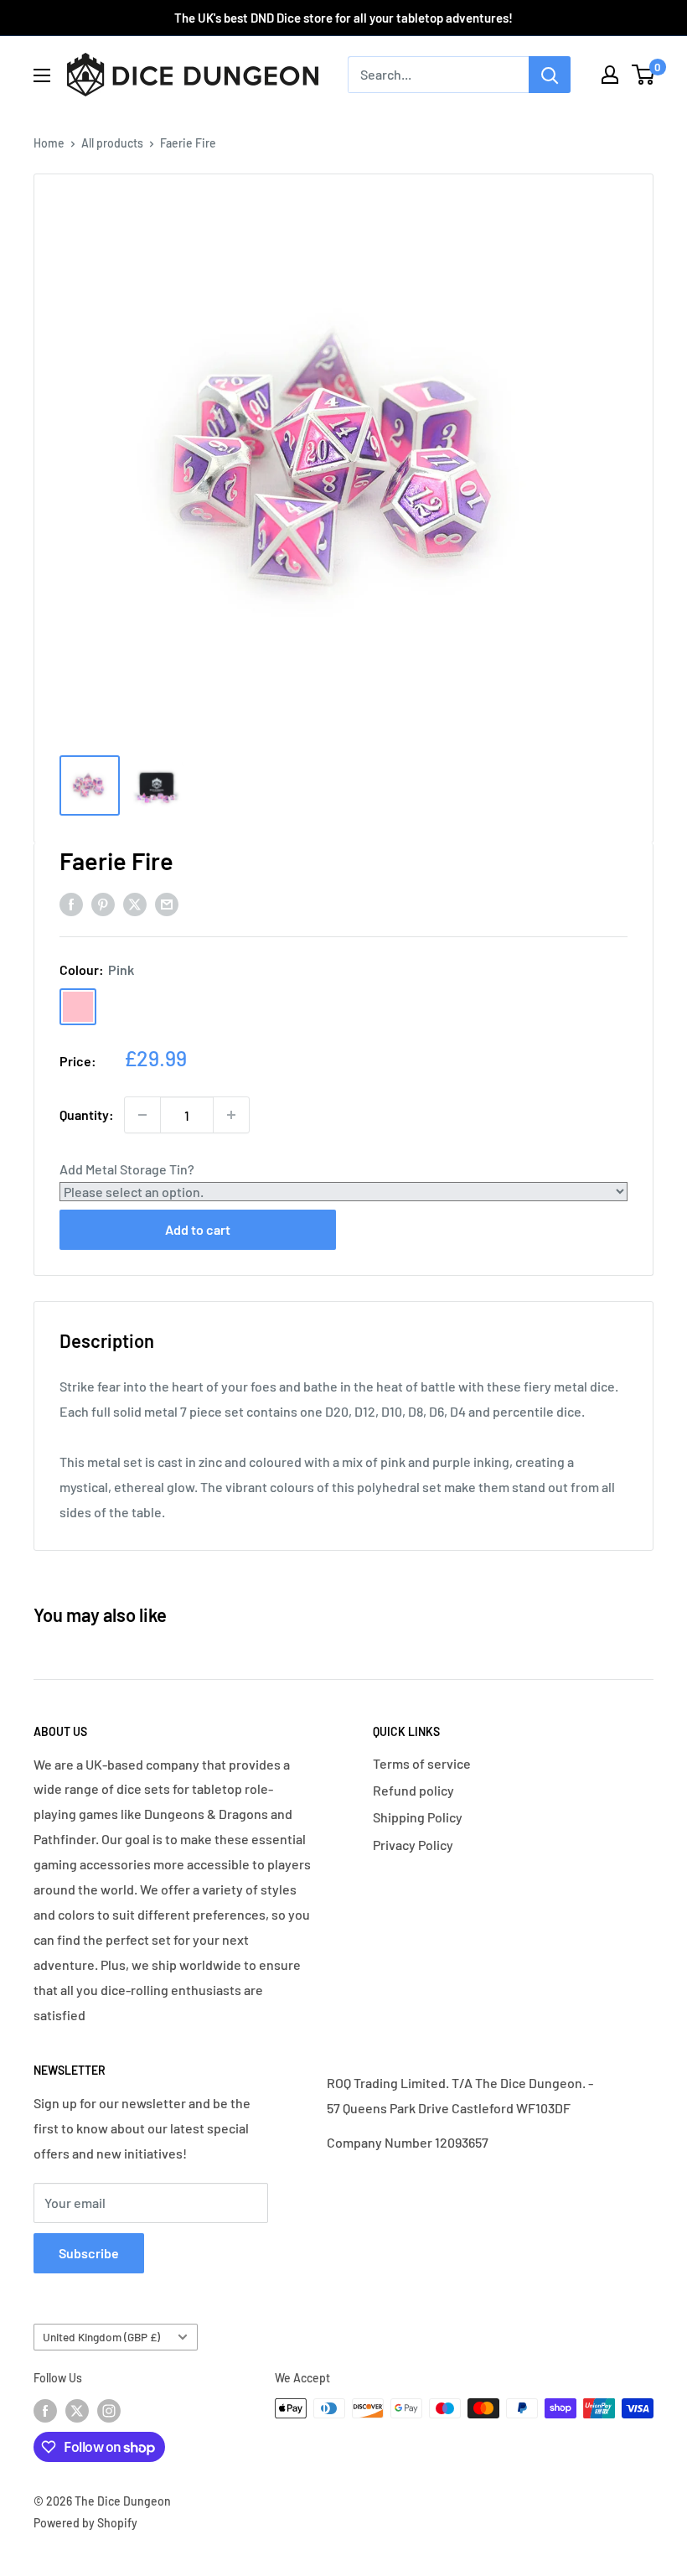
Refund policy (413, 1790)
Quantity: (87, 1114)
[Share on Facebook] (71, 903)
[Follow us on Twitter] (77, 2410)
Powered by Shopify (85, 2523)
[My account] (610, 75)
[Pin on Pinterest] (103, 903)
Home (49, 143)
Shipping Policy (418, 1817)
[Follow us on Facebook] (45, 2410)
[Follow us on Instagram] (109, 2410)
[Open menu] (42, 75)
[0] (644, 75)
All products (112, 143)
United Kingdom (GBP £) (101, 2337)
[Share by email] (167, 903)
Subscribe (89, 2253)
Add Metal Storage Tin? (127, 1169)
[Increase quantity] (231, 1115)
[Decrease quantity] (142, 1115)
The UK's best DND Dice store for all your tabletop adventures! (343, 18)
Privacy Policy (413, 1845)
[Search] (550, 75)
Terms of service (422, 1763)
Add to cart (198, 1229)
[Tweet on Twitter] (135, 903)
